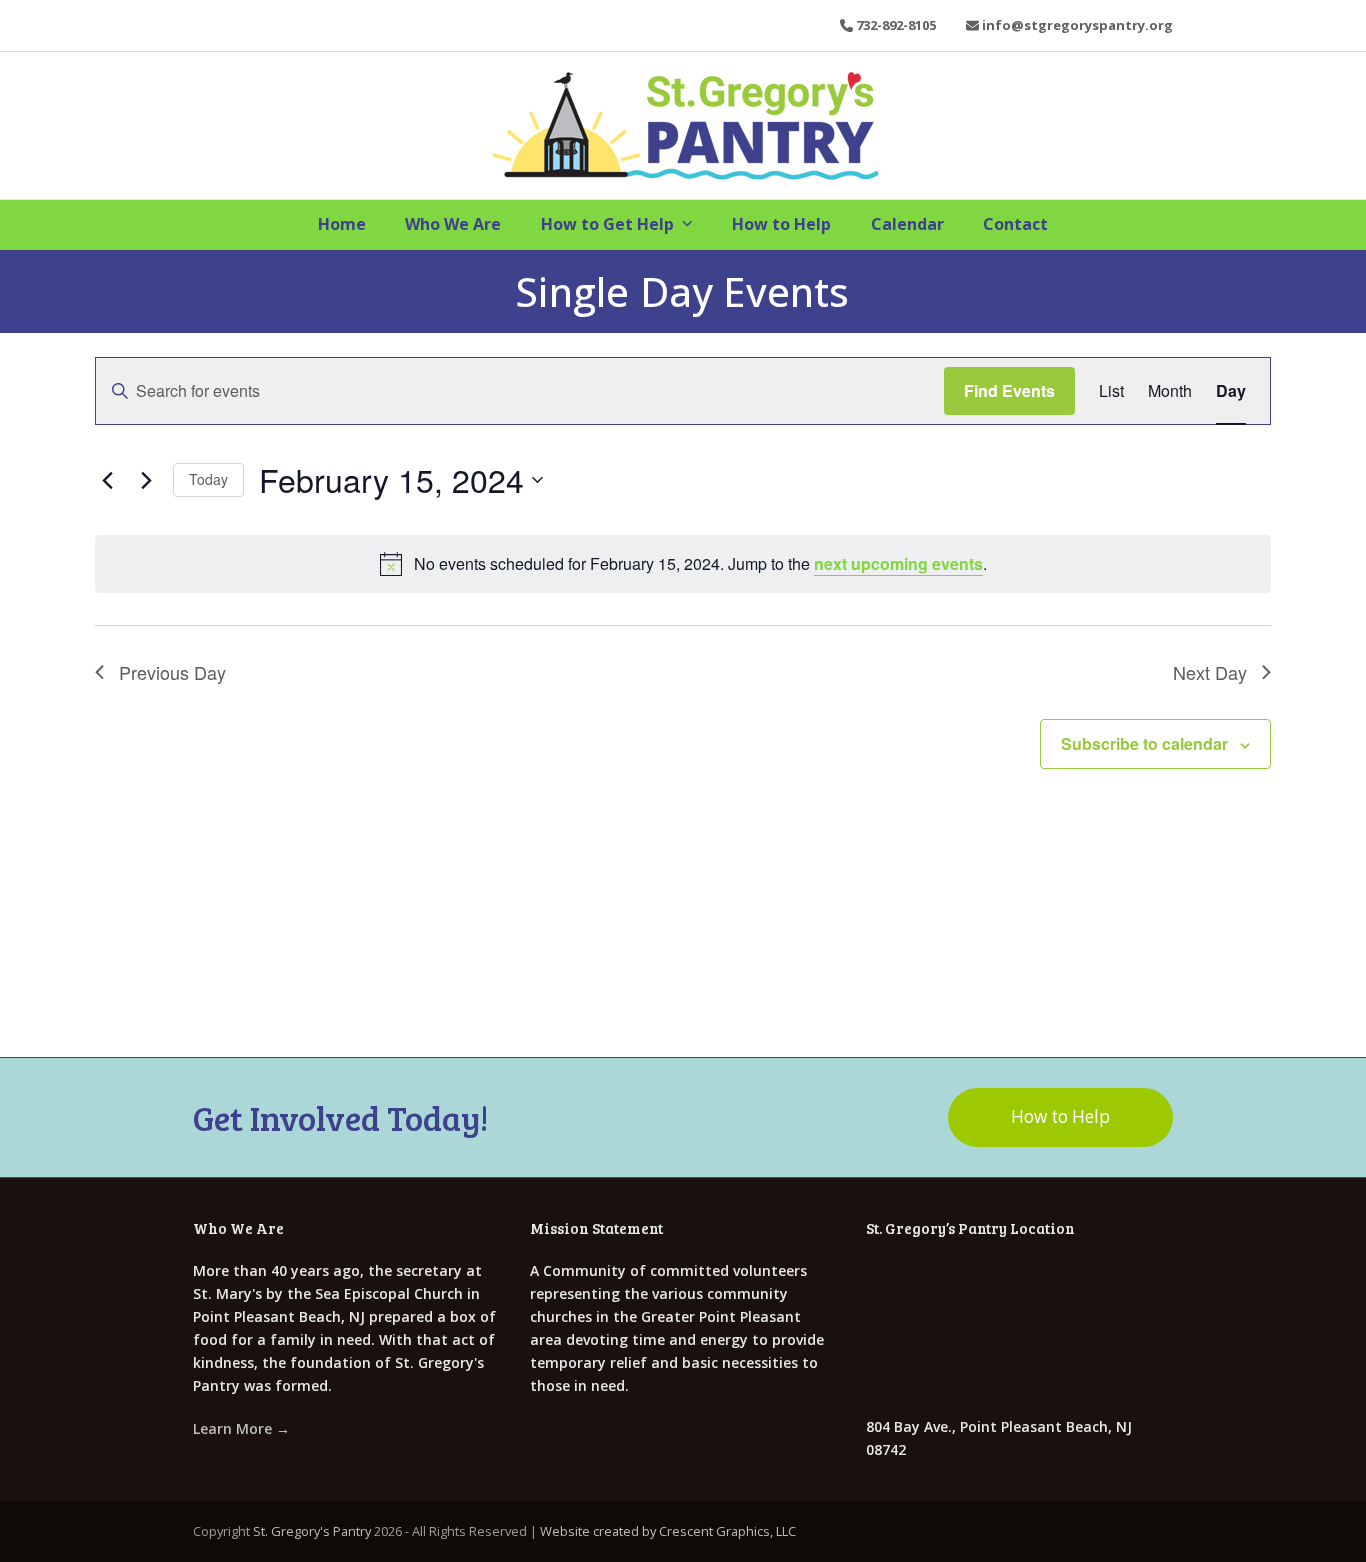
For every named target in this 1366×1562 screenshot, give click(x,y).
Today (208, 479)
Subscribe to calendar (1144, 743)
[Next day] (146, 480)
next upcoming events (898, 563)
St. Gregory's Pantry (312, 1531)
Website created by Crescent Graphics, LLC (668, 1531)
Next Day (1210, 672)
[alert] (683, 564)
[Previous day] (107, 480)
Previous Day (172, 672)
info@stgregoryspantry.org (1077, 25)
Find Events (1009, 390)
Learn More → (241, 1428)
